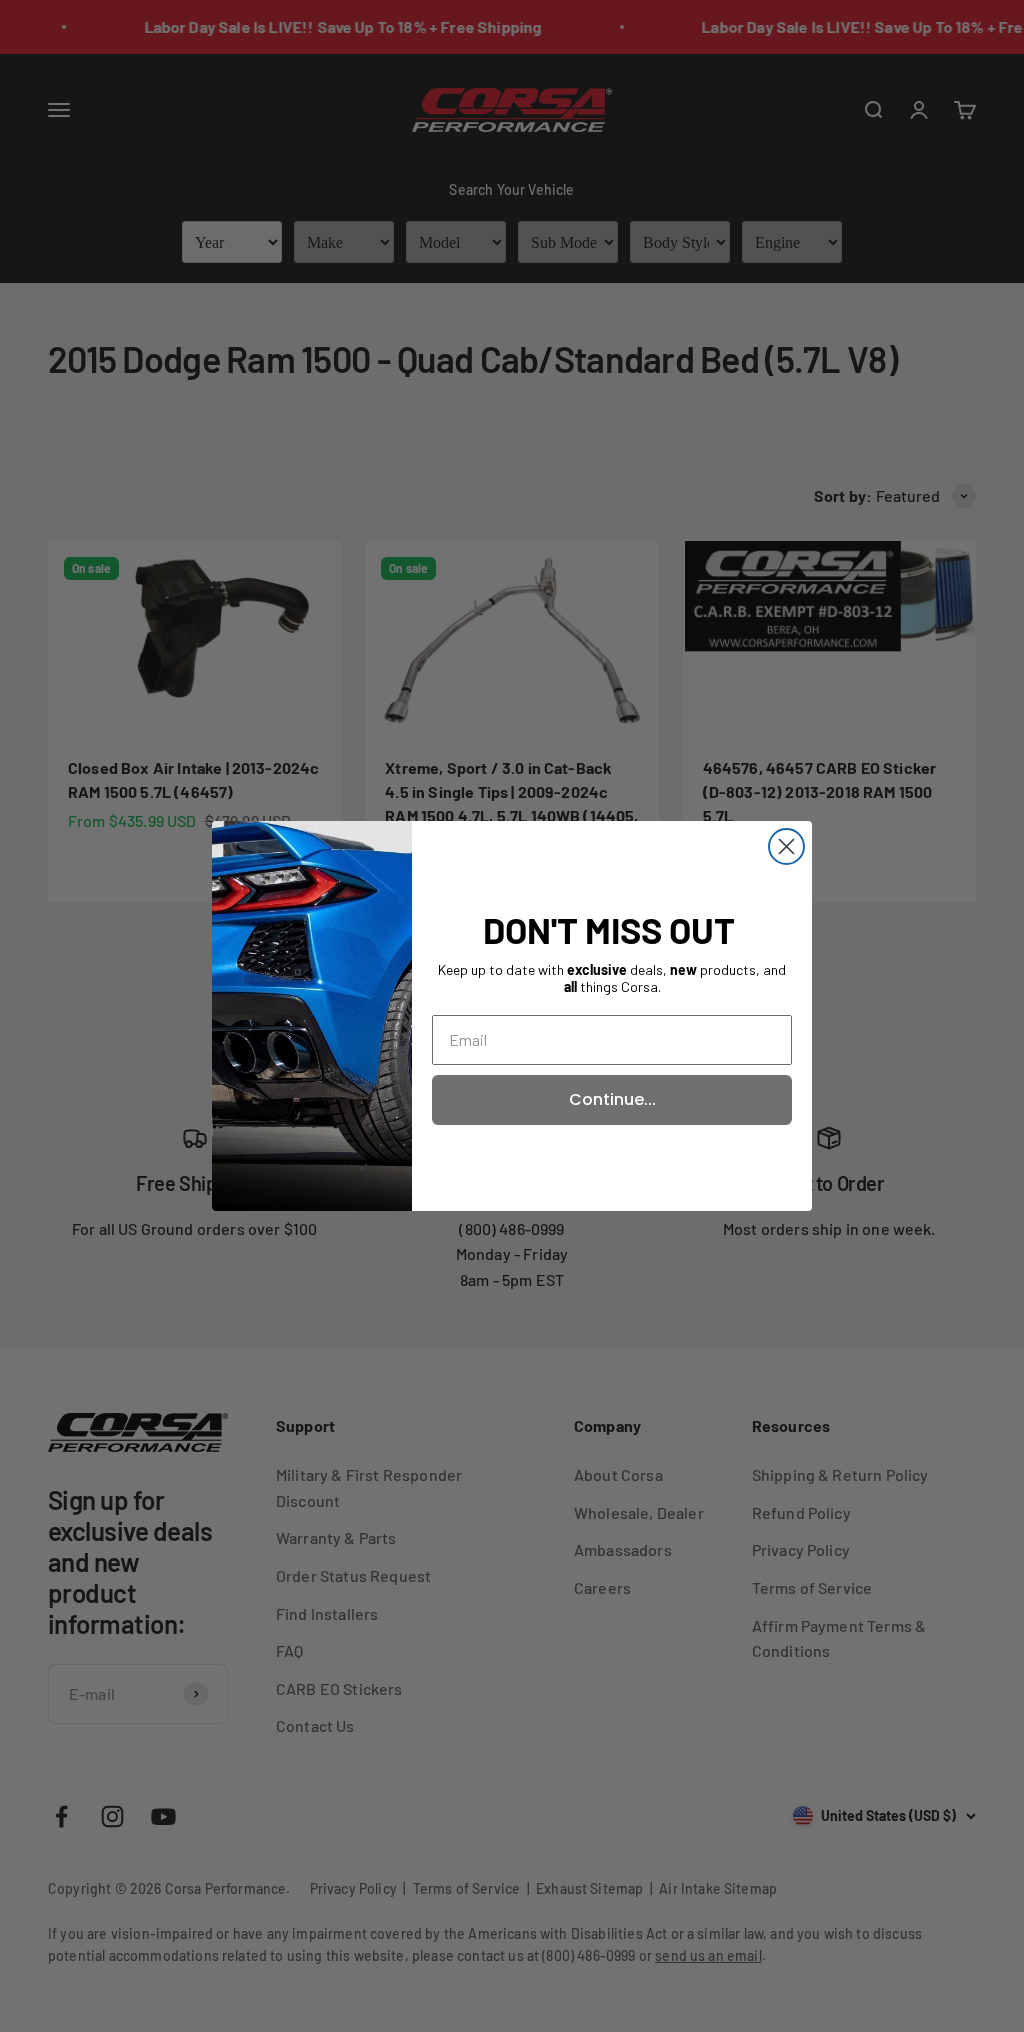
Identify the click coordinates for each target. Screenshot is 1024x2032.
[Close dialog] (786, 846)
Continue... (612, 1099)
